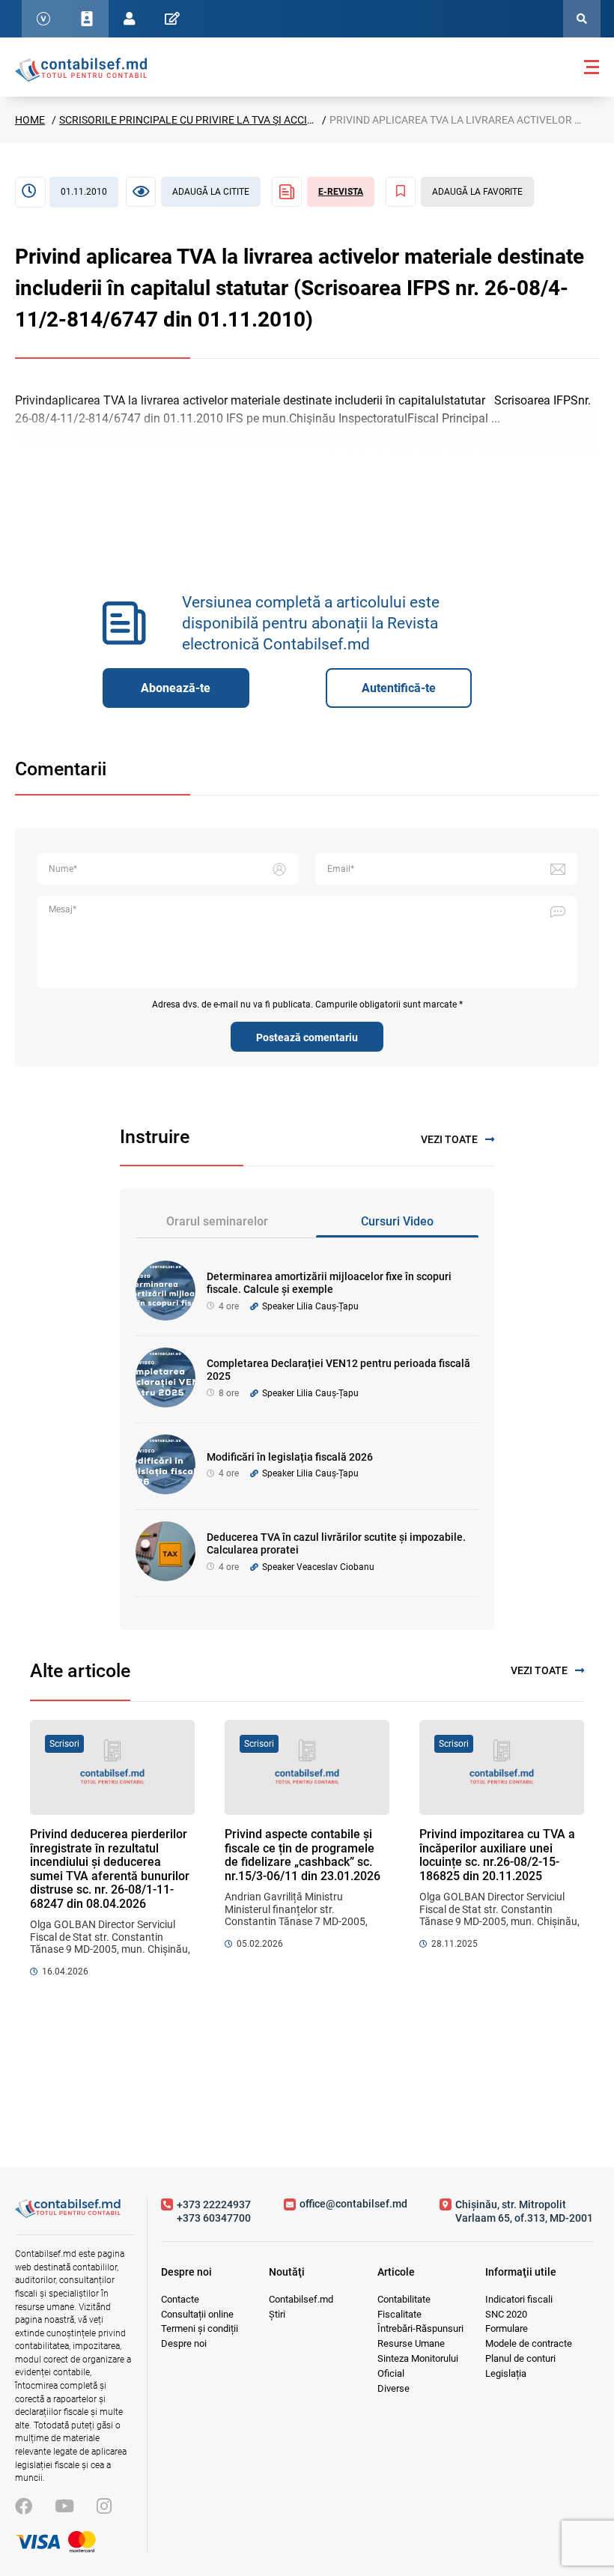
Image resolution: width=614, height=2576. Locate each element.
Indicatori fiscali (519, 2299)
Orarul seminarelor (217, 1221)
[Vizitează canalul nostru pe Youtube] (64, 2507)
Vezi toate (449, 1139)
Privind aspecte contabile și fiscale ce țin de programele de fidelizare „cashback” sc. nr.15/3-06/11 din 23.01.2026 (303, 1855)
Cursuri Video (397, 1221)
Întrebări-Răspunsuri (420, 2328)
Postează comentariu (307, 1037)
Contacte (180, 2299)
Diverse (393, 2388)
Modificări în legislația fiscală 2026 (290, 1457)
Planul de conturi (520, 2358)
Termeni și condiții (200, 2328)
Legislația (506, 2373)
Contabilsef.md (301, 2299)
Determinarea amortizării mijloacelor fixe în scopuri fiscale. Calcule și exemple (329, 1283)
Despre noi (184, 2343)
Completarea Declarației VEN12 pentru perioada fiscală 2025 (338, 1370)
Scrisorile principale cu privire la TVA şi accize (189, 120)
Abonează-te (176, 688)
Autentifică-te (399, 688)
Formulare (507, 2328)
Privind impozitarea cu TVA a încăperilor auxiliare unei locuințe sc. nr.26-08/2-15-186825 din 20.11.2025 (497, 1855)
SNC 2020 (506, 2314)
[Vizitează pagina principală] (81, 69)
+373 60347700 (214, 2218)
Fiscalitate (399, 2314)
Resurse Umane (411, 2343)
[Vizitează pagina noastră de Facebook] (24, 2507)
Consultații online (197, 2314)
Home (30, 120)
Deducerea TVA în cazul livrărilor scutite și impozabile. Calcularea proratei (336, 1543)
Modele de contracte (529, 2343)
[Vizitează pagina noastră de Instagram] (104, 2507)
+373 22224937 (214, 2204)
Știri (277, 2314)
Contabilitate (404, 2299)
